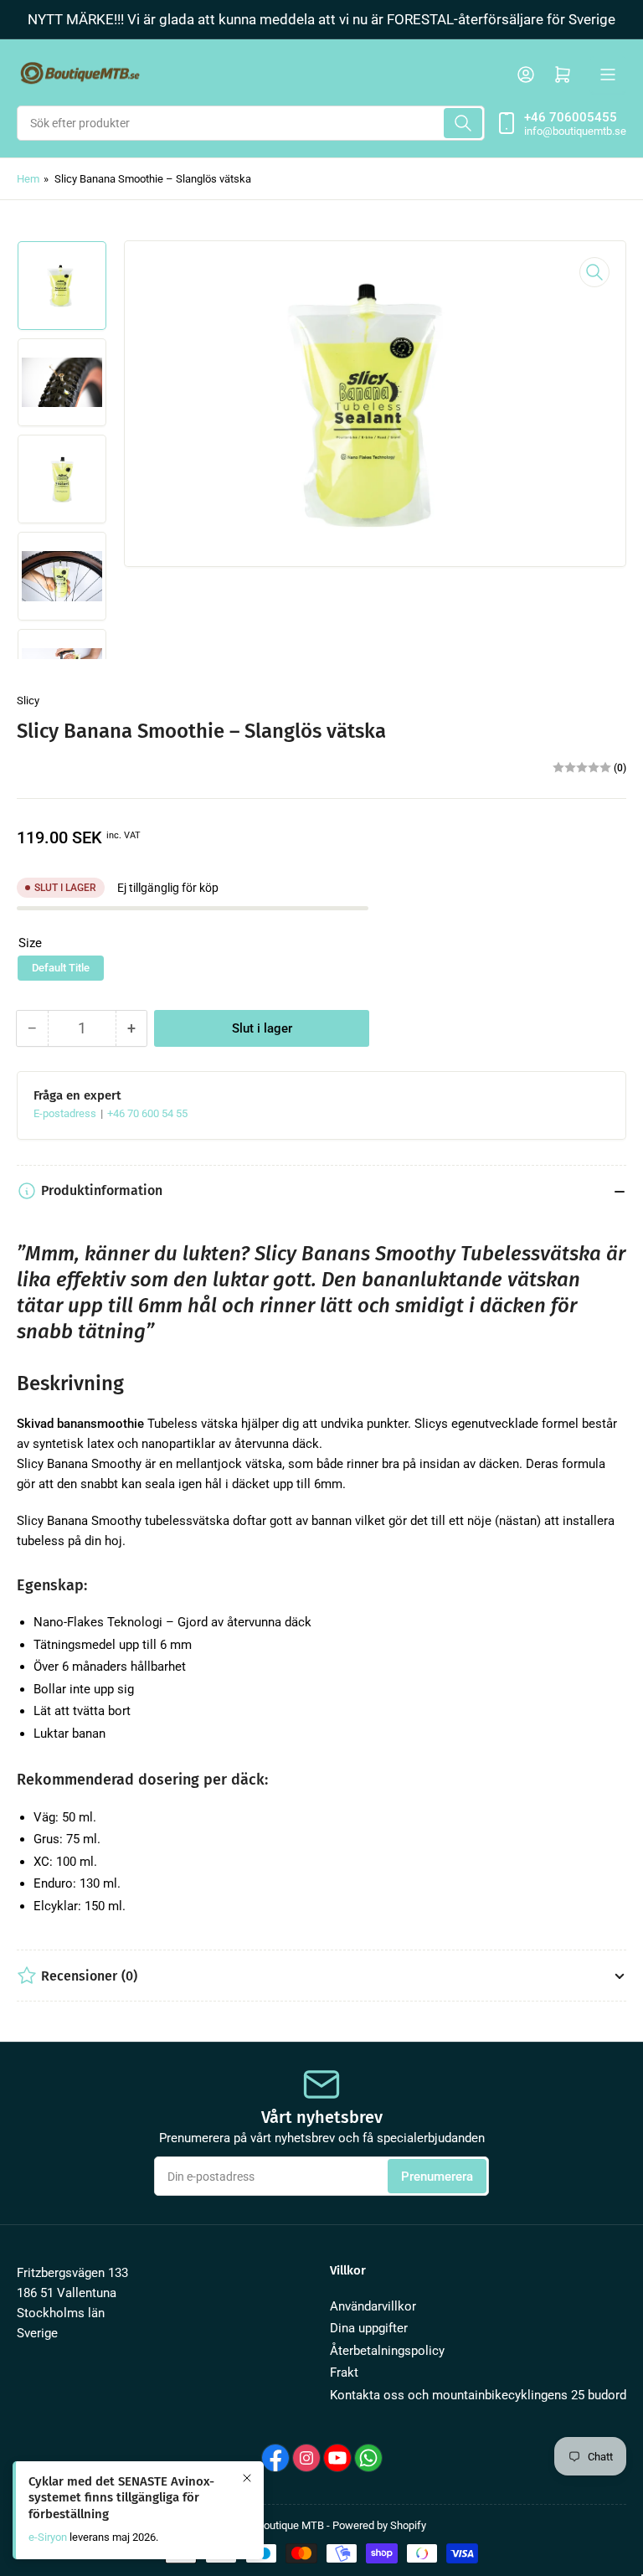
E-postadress (66, 1113)
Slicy (28, 701)
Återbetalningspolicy (387, 2351)
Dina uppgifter (369, 2328)
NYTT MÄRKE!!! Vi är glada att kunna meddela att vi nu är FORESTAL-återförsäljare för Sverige (321, 19)
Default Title (61, 968)
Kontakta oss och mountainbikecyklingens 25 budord (478, 2395)
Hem (28, 179)
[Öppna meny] (608, 75)
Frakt (344, 2372)
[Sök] (463, 123)
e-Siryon (48, 2537)
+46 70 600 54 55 (147, 1113)
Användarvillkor (373, 2306)
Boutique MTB (291, 2525)
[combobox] (251, 123)
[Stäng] (247, 2478)
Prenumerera (437, 2177)
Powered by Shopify (379, 2525)
